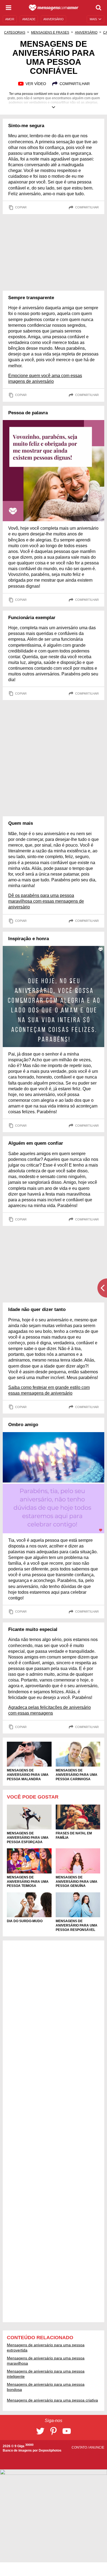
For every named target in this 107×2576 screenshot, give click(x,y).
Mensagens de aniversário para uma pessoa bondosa (46, 2387)
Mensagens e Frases (50, 33)
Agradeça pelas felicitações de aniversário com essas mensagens (50, 1710)
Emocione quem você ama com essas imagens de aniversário (45, 378)
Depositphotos (50, 2450)
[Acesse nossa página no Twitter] (40, 2431)
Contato (80, 2447)
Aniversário (86, 33)
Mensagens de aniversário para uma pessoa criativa (52, 2400)
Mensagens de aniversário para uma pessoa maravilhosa (46, 2361)
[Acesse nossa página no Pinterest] (54, 2431)
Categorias (15, 33)
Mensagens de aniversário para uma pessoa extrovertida (46, 2347)
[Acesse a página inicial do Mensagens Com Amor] (54, 8)
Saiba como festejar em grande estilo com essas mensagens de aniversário (49, 1390)
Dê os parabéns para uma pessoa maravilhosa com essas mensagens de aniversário (46, 901)
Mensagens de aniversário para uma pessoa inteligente (46, 2374)
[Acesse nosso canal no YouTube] (67, 2431)
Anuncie (97, 2447)
